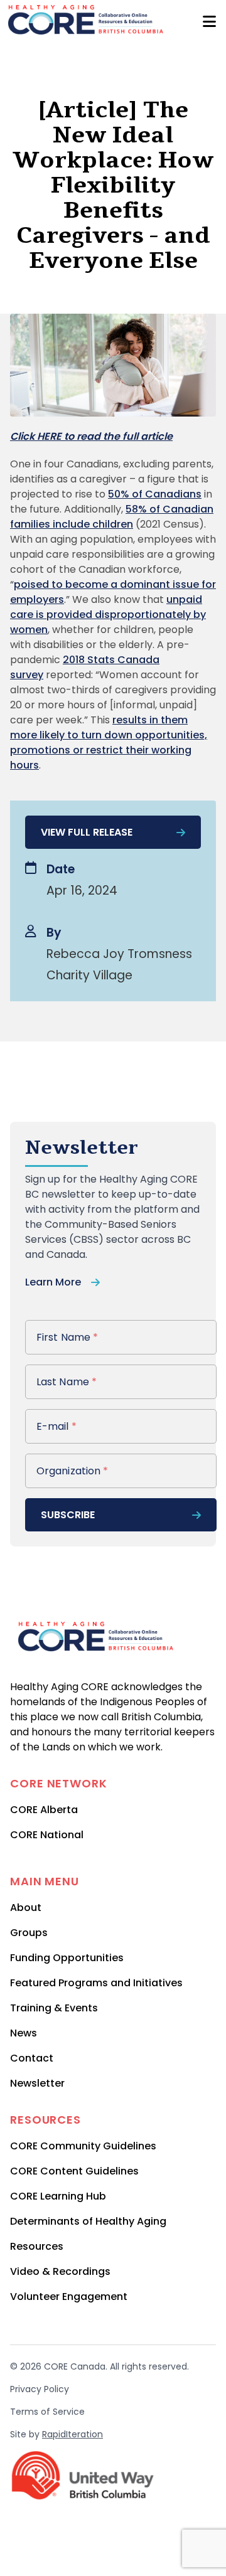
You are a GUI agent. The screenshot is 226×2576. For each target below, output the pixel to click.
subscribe (68, 1515)
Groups (29, 1933)
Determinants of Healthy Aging (88, 2221)
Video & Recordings (60, 2271)
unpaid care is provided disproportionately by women (108, 615)
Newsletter (37, 2083)
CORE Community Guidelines (83, 2146)
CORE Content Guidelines (74, 2171)
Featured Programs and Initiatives (96, 1983)
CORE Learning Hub (58, 2196)
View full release (87, 832)
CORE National (47, 1835)
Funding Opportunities (67, 1958)
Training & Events (54, 2008)
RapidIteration (73, 2434)
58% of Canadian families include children (112, 517)
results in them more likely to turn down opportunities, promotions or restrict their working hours (109, 742)
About (26, 1908)
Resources (37, 2246)
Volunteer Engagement (69, 2297)
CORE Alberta (44, 1810)
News (24, 2033)
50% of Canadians (155, 494)
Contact (32, 2058)
